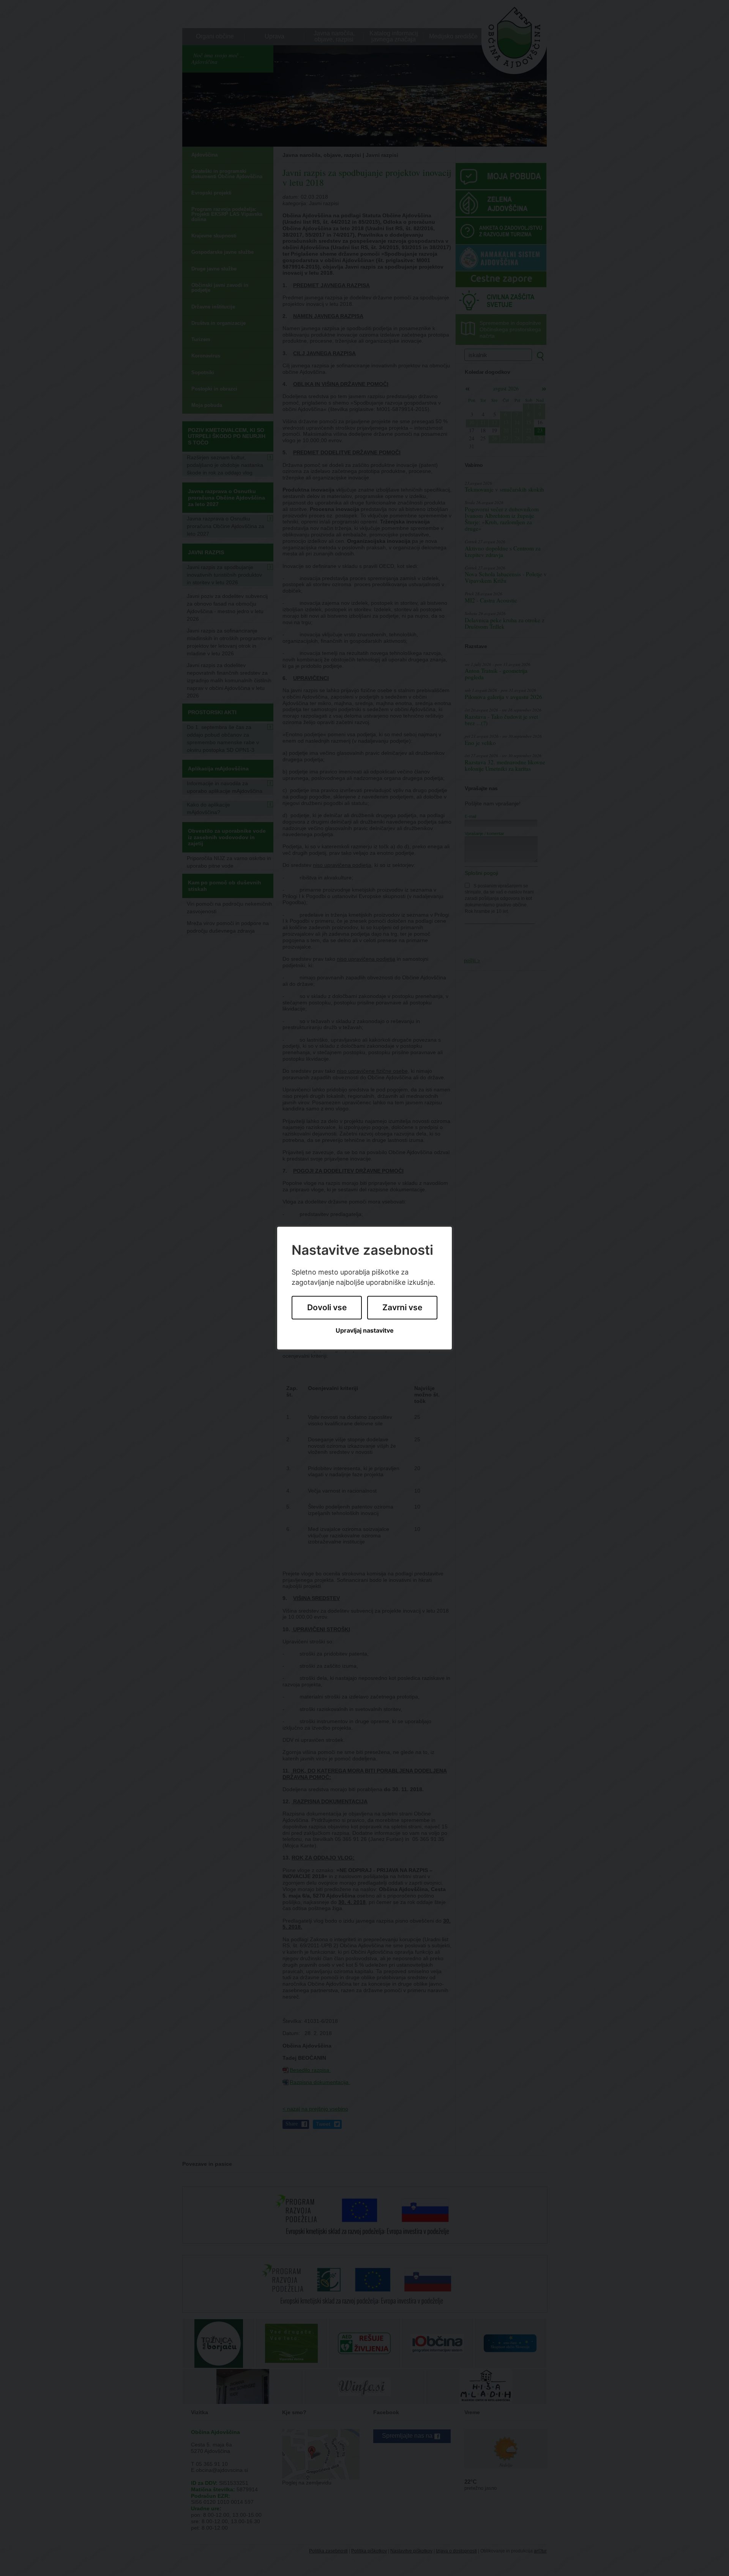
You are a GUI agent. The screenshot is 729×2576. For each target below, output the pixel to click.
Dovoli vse (327, 1308)
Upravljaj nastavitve (365, 1331)
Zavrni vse (402, 1308)
